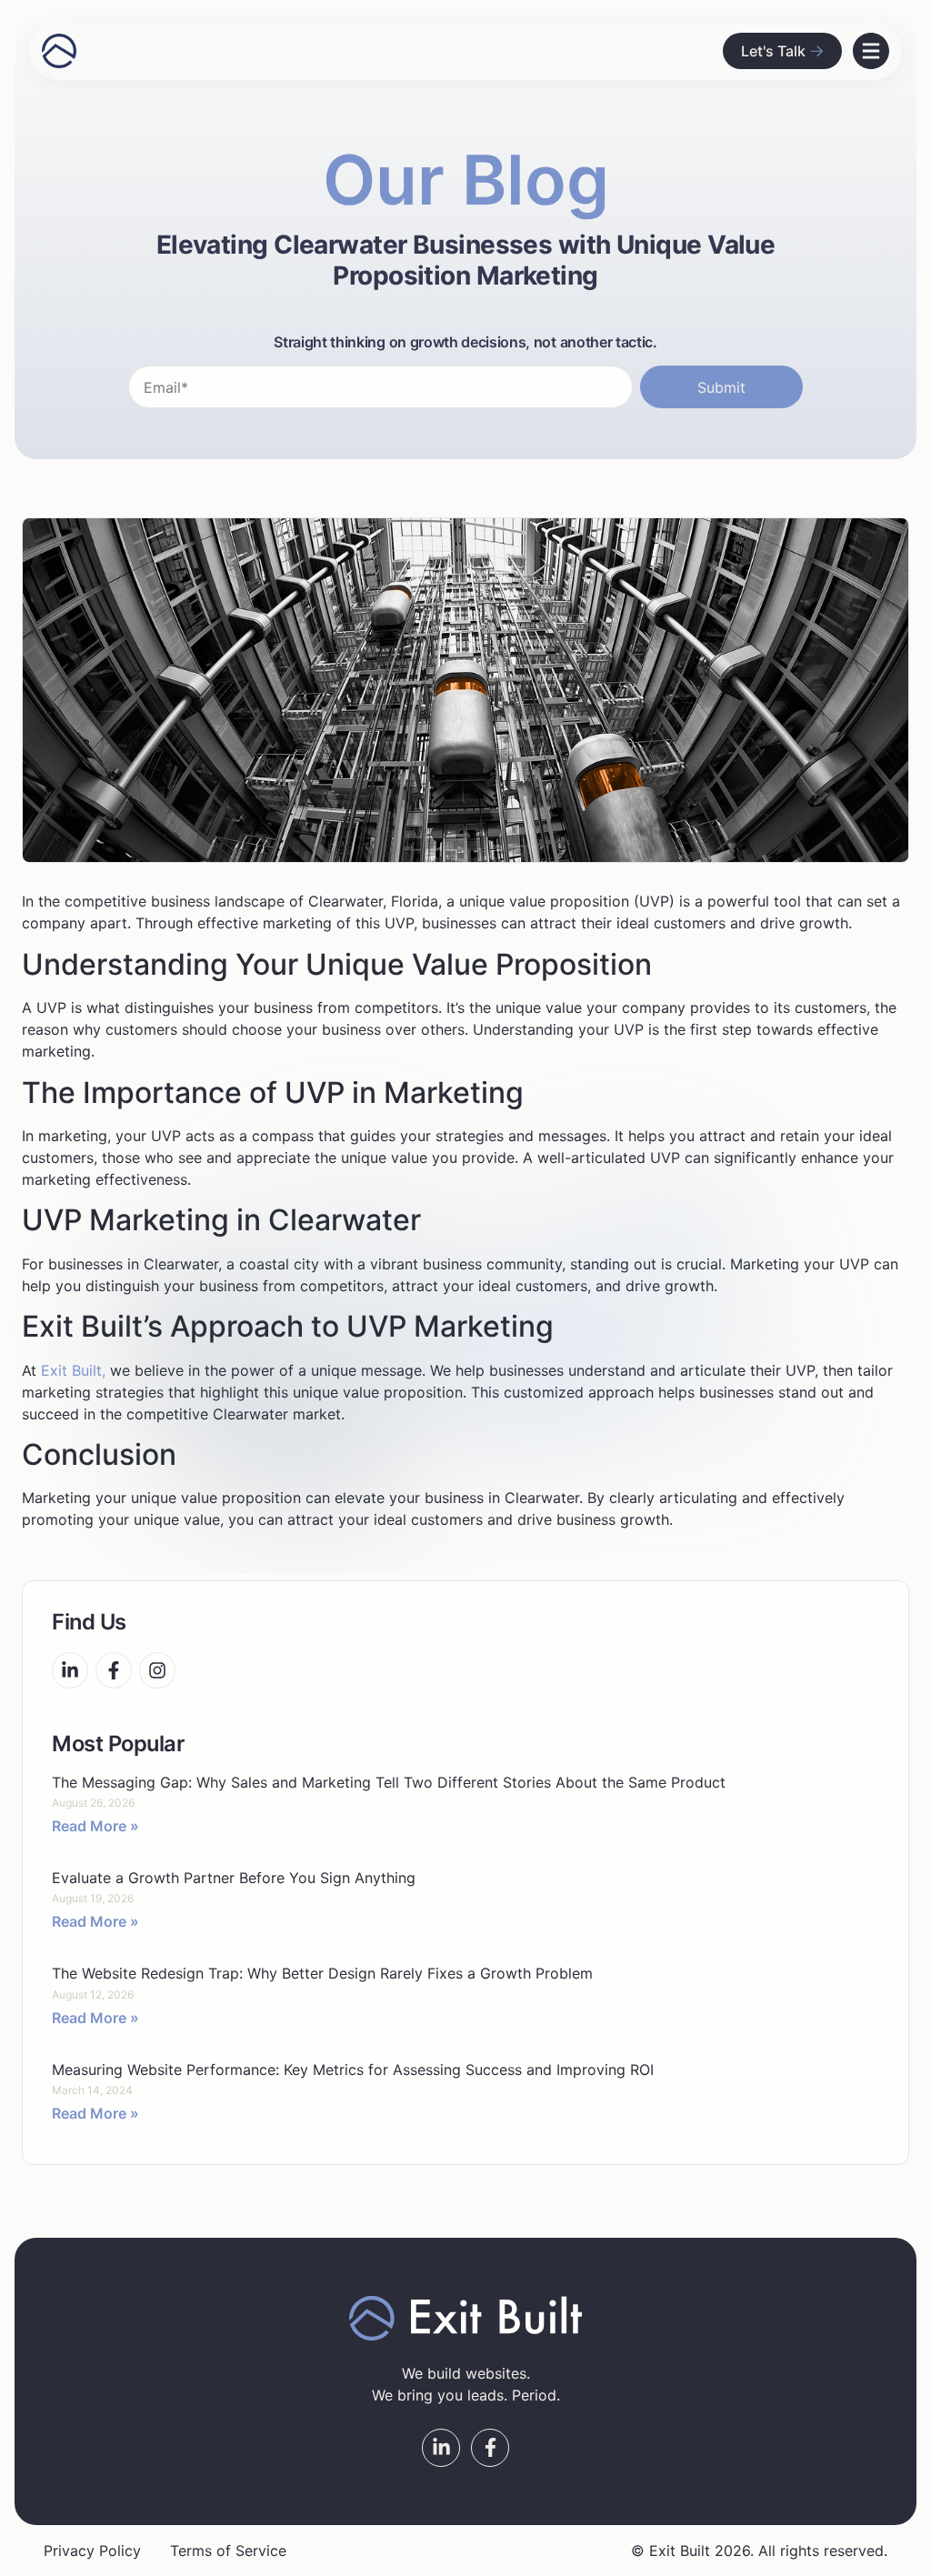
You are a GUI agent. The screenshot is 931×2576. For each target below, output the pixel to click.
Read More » (95, 1826)
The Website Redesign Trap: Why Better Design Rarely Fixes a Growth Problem (322, 1973)
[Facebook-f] (114, 1670)
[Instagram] (157, 1670)
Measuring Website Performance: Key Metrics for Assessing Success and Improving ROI (353, 2070)
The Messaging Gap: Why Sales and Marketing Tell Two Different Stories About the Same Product (389, 1782)
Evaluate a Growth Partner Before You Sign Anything (234, 1878)
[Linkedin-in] (70, 1670)
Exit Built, (73, 1370)
